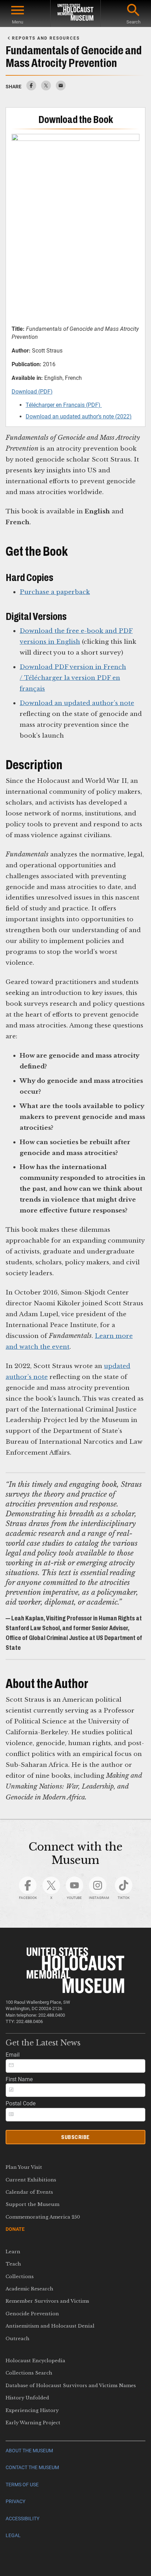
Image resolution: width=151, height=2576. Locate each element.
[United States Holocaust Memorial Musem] (76, 1991)
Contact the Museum (32, 2468)
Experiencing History (32, 2410)
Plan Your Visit (24, 2167)
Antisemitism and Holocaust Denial (50, 2326)
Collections (20, 2277)
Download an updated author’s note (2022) (79, 416)
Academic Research (29, 2289)
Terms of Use (22, 2485)
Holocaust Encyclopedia (35, 2361)
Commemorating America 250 (43, 2217)
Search (133, 22)
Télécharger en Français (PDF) (64, 405)
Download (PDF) (32, 392)
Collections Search (29, 2373)
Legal (13, 2536)
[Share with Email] (61, 88)
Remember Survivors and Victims (47, 2301)
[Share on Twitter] (46, 88)
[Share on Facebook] (31, 88)
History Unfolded (27, 2398)
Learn (13, 2252)
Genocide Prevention (32, 2314)
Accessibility (22, 2519)
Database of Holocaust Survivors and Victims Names (71, 2386)
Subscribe (75, 2137)
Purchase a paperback (55, 592)
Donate (15, 2229)
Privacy (15, 2502)
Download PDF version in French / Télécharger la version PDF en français (73, 678)
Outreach (18, 2339)
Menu (18, 22)
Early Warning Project (33, 2423)
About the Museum (29, 2451)
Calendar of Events (29, 2192)
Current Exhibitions (31, 2180)
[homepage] (75, 13)
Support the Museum (32, 2204)
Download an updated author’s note (77, 703)
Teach (13, 2264)
